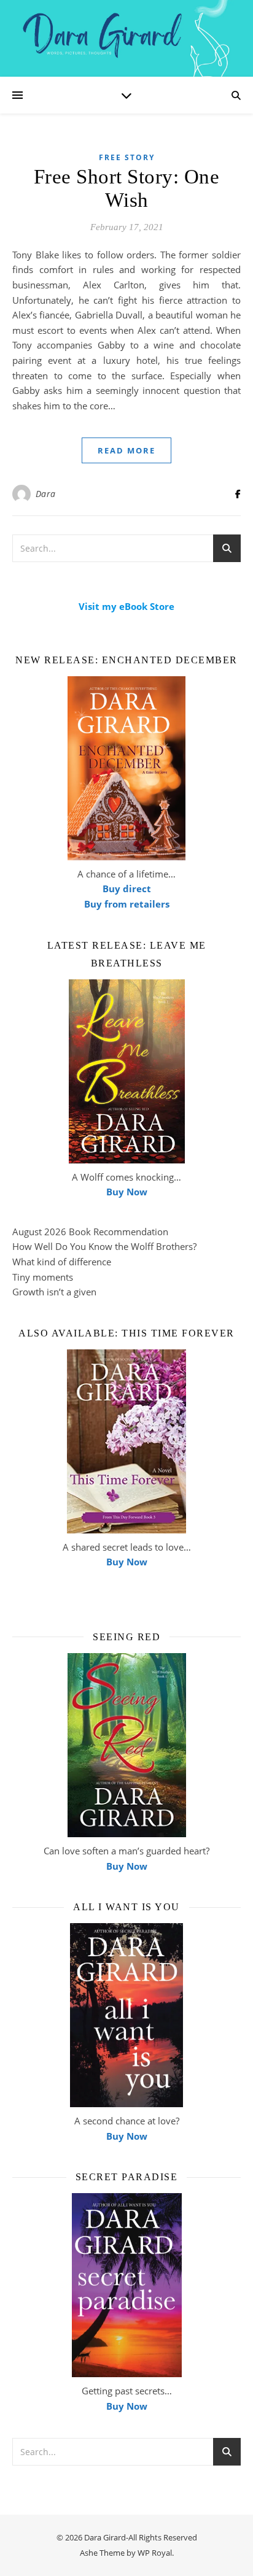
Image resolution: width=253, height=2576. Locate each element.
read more (126, 450)
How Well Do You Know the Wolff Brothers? (104, 1246)
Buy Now (127, 1192)
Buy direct (127, 889)
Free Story (127, 157)
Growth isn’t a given (54, 1292)
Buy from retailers (127, 904)
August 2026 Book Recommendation (90, 1232)
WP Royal (155, 2553)
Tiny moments (43, 1277)
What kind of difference (62, 1262)
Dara (46, 494)
